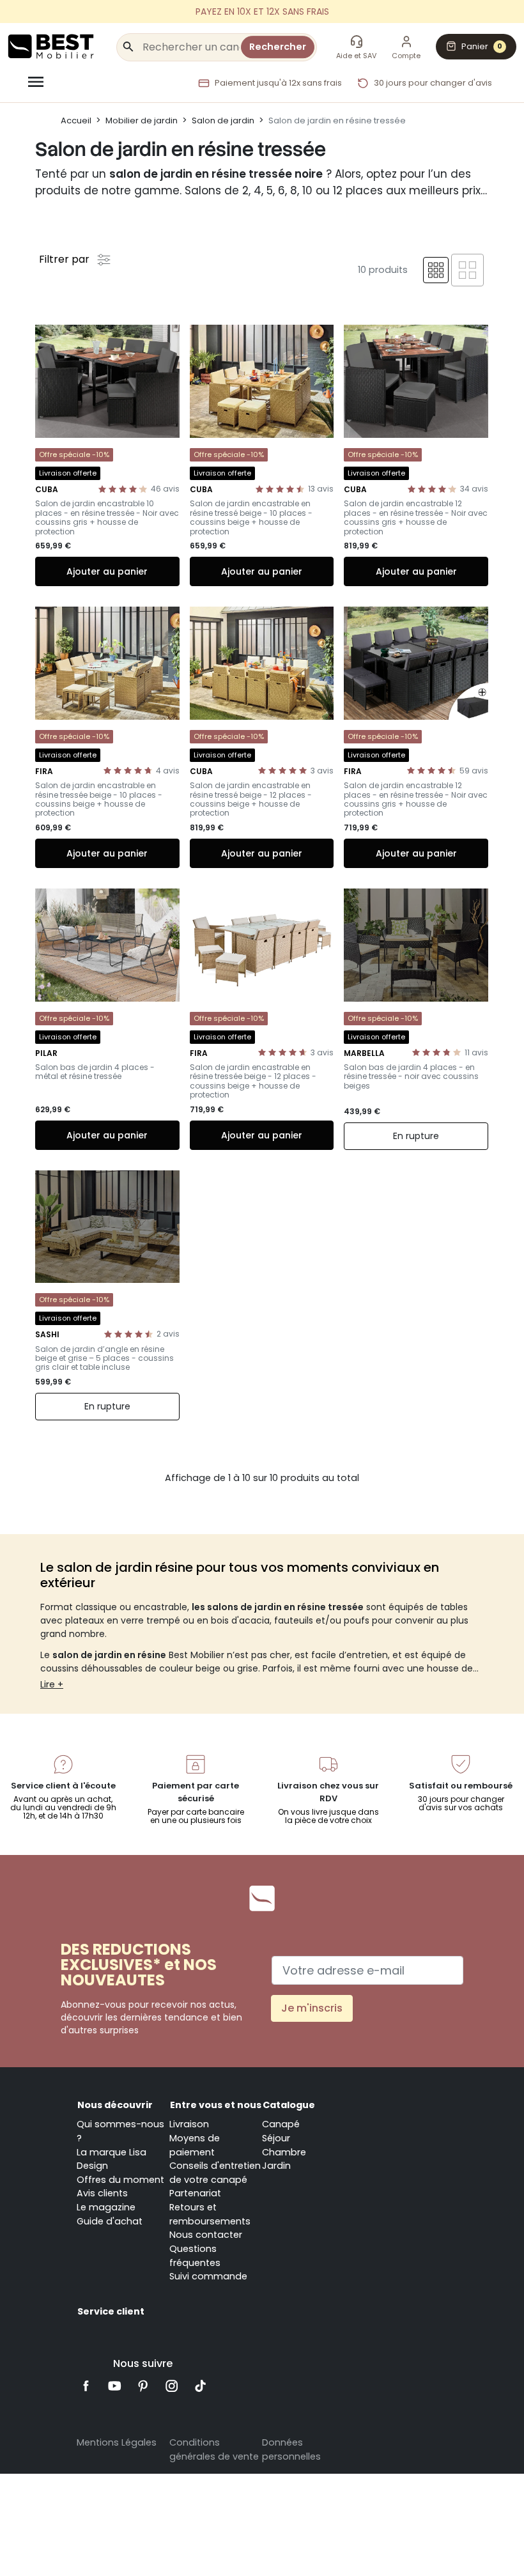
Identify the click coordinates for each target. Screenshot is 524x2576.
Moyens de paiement (195, 2145)
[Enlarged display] (467, 270)
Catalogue (289, 2105)
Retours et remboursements (210, 2214)
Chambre (284, 2152)
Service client (111, 2311)
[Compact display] (436, 270)
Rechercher (278, 47)
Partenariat (195, 2193)
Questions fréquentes (195, 2256)
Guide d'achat (110, 2221)
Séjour (276, 2138)
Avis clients (102, 2193)
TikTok (200, 2386)
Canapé (281, 2124)
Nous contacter (206, 2235)
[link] (262, 12)
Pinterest (143, 2386)
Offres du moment (120, 2180)
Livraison (189, 2124)
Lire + (52, 1684)
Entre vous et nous (216, 2105)
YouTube (115, 2386)
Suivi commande (208, 2276)
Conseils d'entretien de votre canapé (215, 2173)
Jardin (276, 2166)
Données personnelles (291, 2449)
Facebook (86, 2386)
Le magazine (106, 2207)
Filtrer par (65, 259)
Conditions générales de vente (214, 2449)
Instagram (172, 2386)
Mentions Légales (117, 2442)
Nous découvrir (115, 2105)
